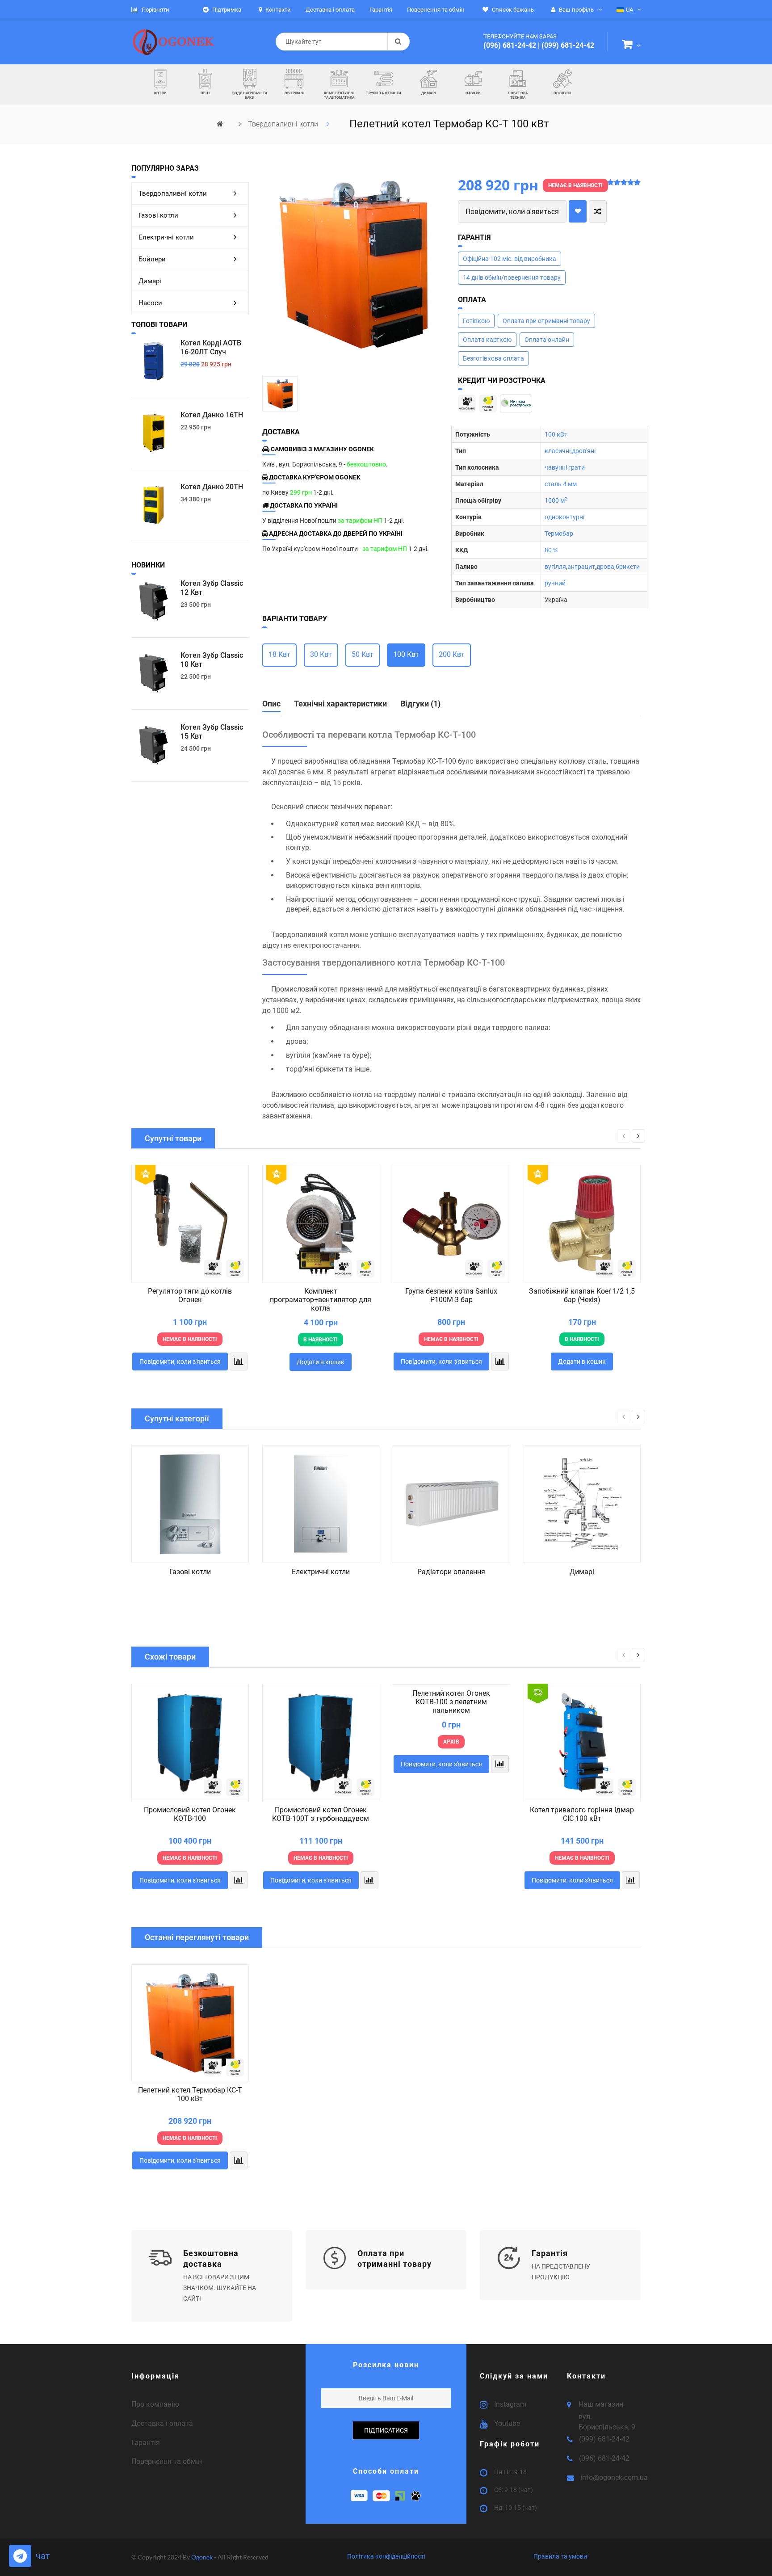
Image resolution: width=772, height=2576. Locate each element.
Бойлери (152, 259)
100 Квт (406, 654)
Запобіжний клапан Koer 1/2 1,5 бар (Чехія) (582, 1295)
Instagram (510, 2404)
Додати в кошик (321, 1362)
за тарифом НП (360, 521)
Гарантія (146, 2443)
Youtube (507, 2423)
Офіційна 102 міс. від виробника (510, 259)
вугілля (555, 567)
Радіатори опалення (451, 1572)
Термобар (559, 534)
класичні (558, 451)
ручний (555, 583)
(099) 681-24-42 (568, 45)
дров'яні (584, 451)
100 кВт (556, 434)
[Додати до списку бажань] (578, 211)
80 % (551, 550)
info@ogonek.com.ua (614, 2477)
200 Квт (452, 654)
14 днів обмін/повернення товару (512, 277)
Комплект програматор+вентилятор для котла (321, 1300)
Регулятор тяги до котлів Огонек (190, 1295)
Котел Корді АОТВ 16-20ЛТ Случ (211, 347)
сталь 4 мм (561, 484)
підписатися (386, 2430)
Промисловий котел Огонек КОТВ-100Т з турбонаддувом (321, 1814)
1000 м (556, 500)
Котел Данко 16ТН (212, 415)
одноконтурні (564, 517)
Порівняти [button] (155, 10)
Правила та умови (560, 2556)
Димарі (150, 281)
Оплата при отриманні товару (546, 321)
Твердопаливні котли (284, 124)
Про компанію (155, 2404)
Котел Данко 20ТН (212, 487)
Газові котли (158, 215)
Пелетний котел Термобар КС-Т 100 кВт (190, 2094)
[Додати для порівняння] (598, 211)
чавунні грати (565, 467)
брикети (628, 567)
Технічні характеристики (340, 704)
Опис (271, 704)
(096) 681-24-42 (510, 45)
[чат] (20, 2556)
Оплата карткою (487, 340)
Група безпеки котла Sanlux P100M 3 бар (451, 1295)
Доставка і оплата (162, 2423)
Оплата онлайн (547, 340)
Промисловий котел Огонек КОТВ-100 (190, 1814)
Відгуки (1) (420, 704)
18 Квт (279, 654)
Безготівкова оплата (493, 358)
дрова (605, 567)
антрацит (581, 567)
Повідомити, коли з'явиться (512, 212)
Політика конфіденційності (386, 2556)
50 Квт (363, 654)
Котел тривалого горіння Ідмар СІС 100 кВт (582, 1814)
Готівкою (476, 321)
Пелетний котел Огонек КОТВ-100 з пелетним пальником (451, 1702)
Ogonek (203, 2557)
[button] (631, 46)
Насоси (150, 303)
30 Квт (321, 654)
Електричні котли (166, 237)
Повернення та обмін (167, 2461)
